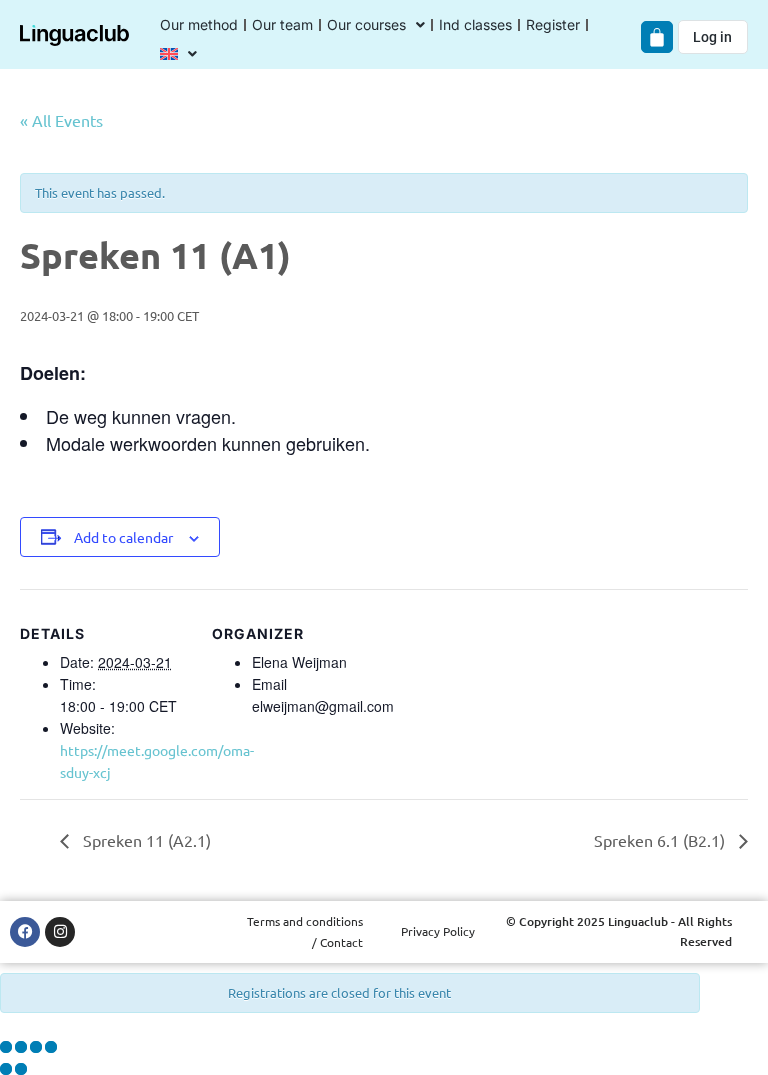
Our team (282, 24)
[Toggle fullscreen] (21, 1047)
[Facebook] (25, 932)
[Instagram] (60, 932)
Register (553, 24)
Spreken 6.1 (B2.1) (661, 840)
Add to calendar (123, 537)
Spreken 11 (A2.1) (145, 840)
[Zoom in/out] (6, 1047)
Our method (199, 24)
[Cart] (657, 37)
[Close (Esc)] (51, 1047)
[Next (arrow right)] (21, 1069)
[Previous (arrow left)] (6, 1069)
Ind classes (475, 24)
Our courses (366, 24)
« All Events (61, 120)
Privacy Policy (438, 931)
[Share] (36, 1047)
